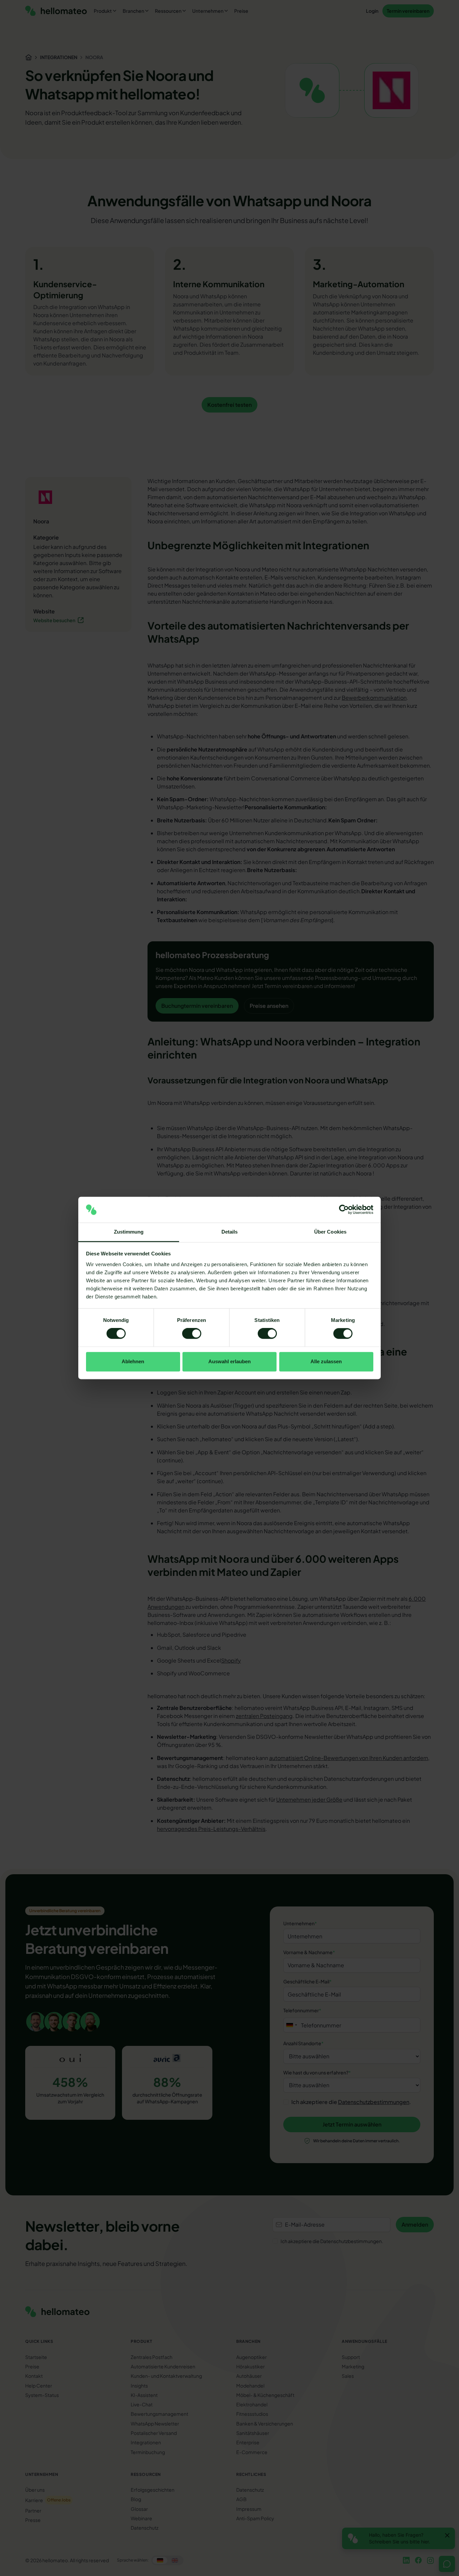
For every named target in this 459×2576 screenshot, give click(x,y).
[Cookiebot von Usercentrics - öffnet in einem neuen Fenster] (344, 1210)
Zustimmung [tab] (129, 1232)
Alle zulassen (326, 1361)
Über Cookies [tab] (330, 1232)
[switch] (192, 1334)
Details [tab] (230, 1232)
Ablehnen (133, 1361)
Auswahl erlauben (229, 1361)
